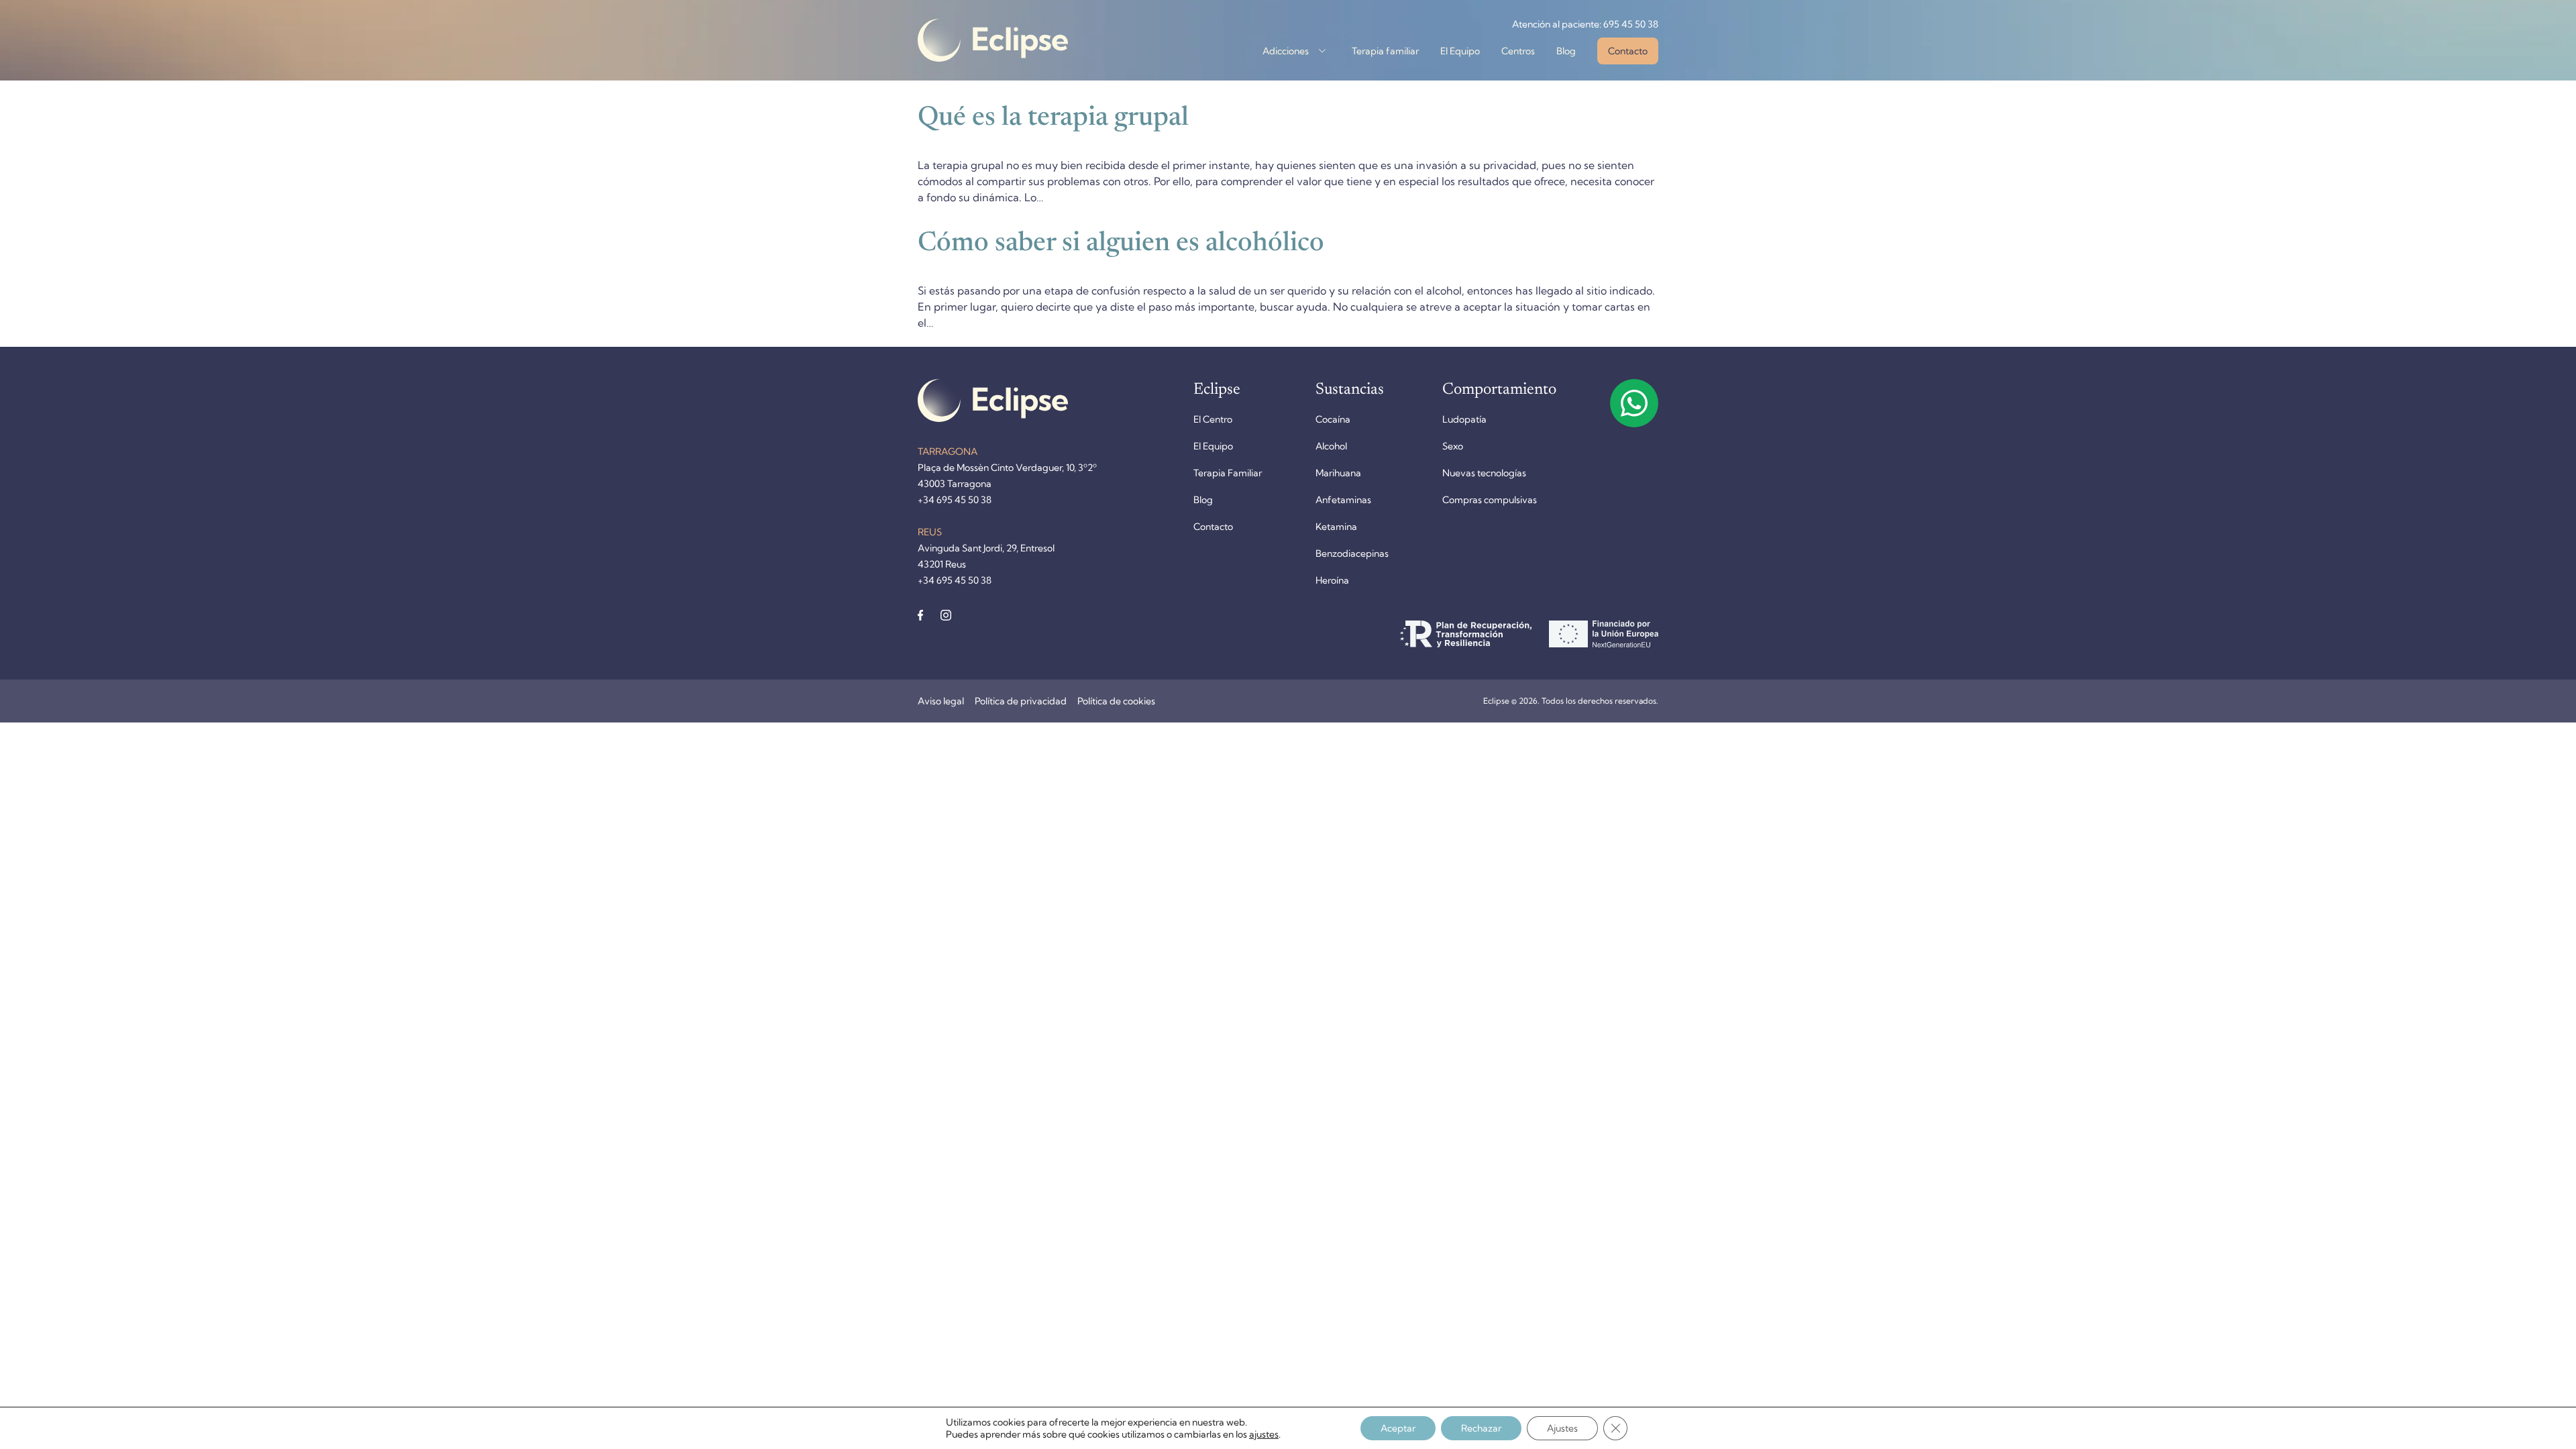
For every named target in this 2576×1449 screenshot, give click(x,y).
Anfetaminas (1343, 500)
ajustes (1264, 1434)
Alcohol (1331, 446)
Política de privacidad (1021, 701)
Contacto (1628, 51)
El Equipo (1460, 51)
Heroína (1332, 580)
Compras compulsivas (1490, 500)
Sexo (1453, 446)
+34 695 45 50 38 (955, 500)
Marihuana (1338, 473)
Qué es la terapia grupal (1053, 119)
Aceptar (1398, 1428)
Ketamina (1336, 527)
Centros (1518, 51)
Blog (1566, 51)
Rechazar (1481, 1428)
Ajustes (1562, 1428)
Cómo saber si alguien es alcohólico (1121, 244)
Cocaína (1333, 419)
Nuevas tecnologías (1484, 473)
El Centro (1213, 419)
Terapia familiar (1385, 51)
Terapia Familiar (1228, 473)
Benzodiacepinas (1352, 553)
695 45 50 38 (1631, 24)
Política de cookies (1116, 701)
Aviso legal (941, 701)
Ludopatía (1464, 419)
